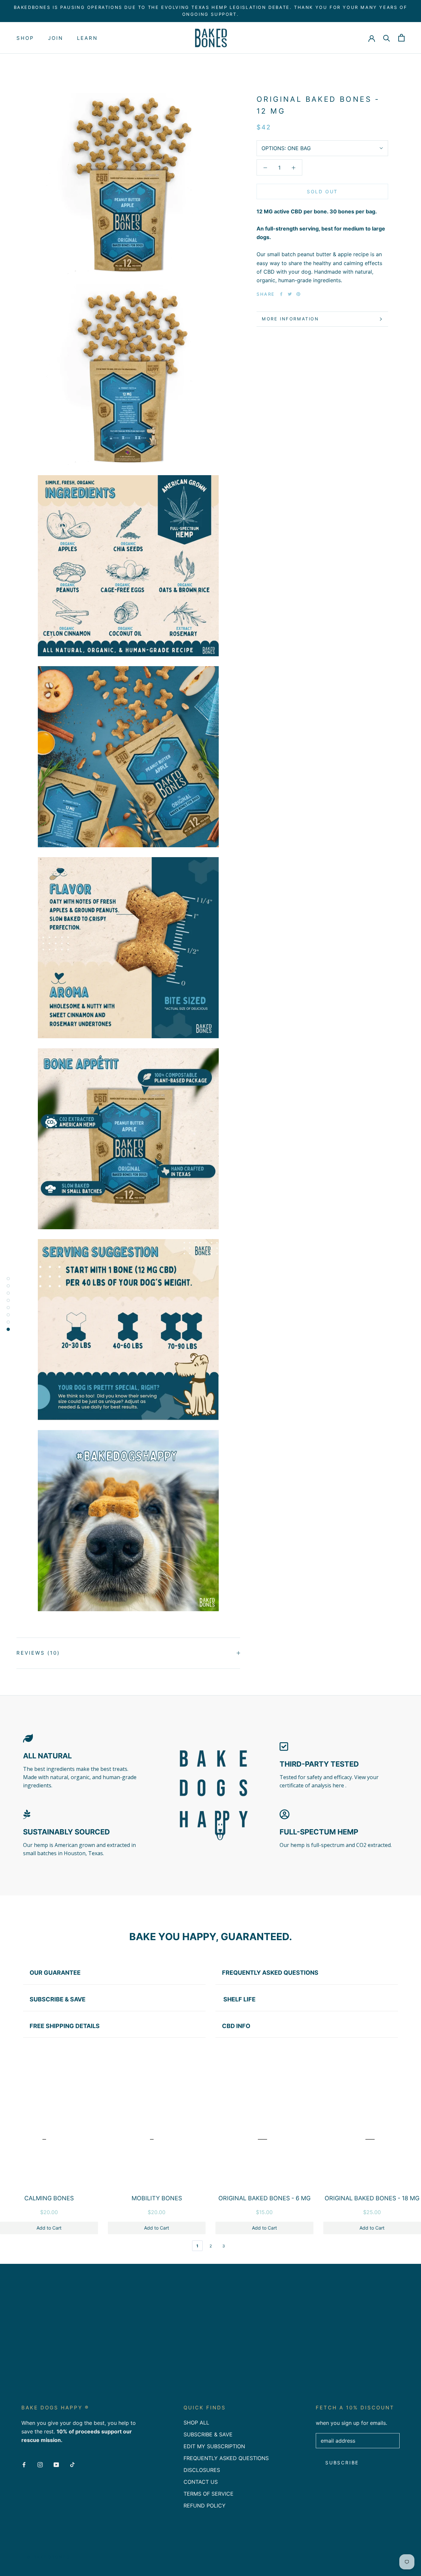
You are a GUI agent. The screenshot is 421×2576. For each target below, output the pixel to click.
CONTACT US (201, 2482)
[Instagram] (40, 2464)
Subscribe (342, 2463)
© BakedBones (48, 2557)
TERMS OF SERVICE (209, 2494)
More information (290, 319)
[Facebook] (281, 294)
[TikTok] (72, 2464)
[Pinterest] (298, 294)
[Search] (387, 38)
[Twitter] (290, 294)
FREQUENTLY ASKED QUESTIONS (226, 2458)
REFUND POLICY (205, 2506)
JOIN (56, 38)
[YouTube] (56, 2464)
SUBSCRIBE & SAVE (208, 2434)
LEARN (87, 38)
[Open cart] (401, 38)
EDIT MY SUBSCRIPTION (214, 2446)
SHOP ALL (196, 2423)
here (339, 1785)
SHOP (25, 38)
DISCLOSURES (202, 2470)
